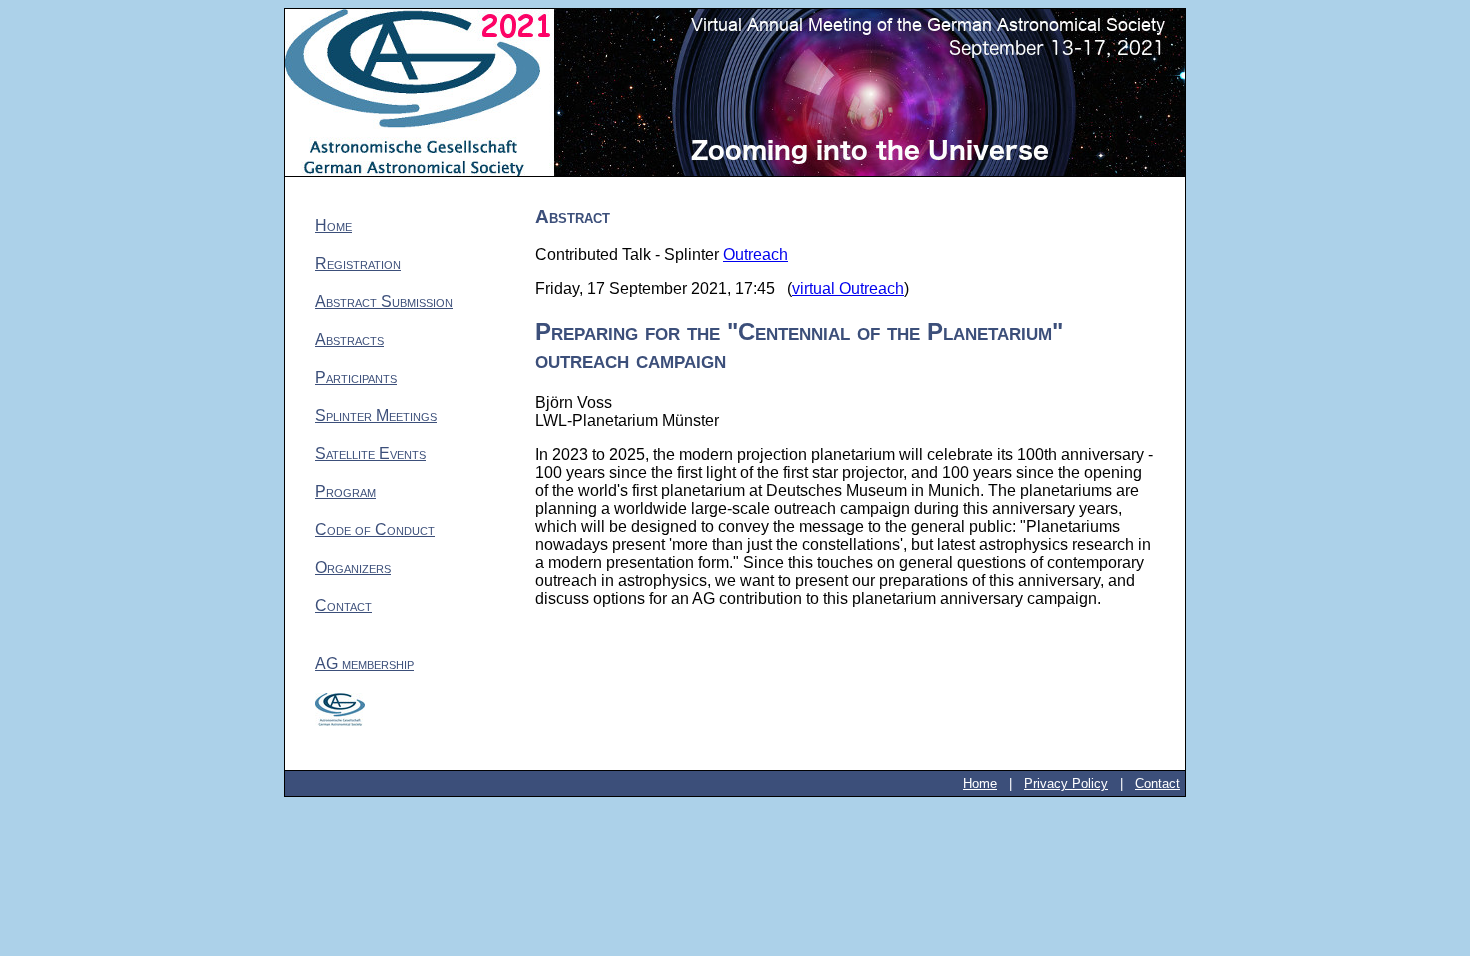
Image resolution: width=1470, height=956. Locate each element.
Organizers (353, 567)
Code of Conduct (375, 529)
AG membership (364, 663)
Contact (343, 605)
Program (345, 491)
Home (333, 225)
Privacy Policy (1066, 783)
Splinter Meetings (376, 415)
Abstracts (349, 339)
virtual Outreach (848, 288)
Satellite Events (370, 453)
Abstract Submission (384, 301)
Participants (356, 377)
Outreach (755, 254)
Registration (358, 263)
